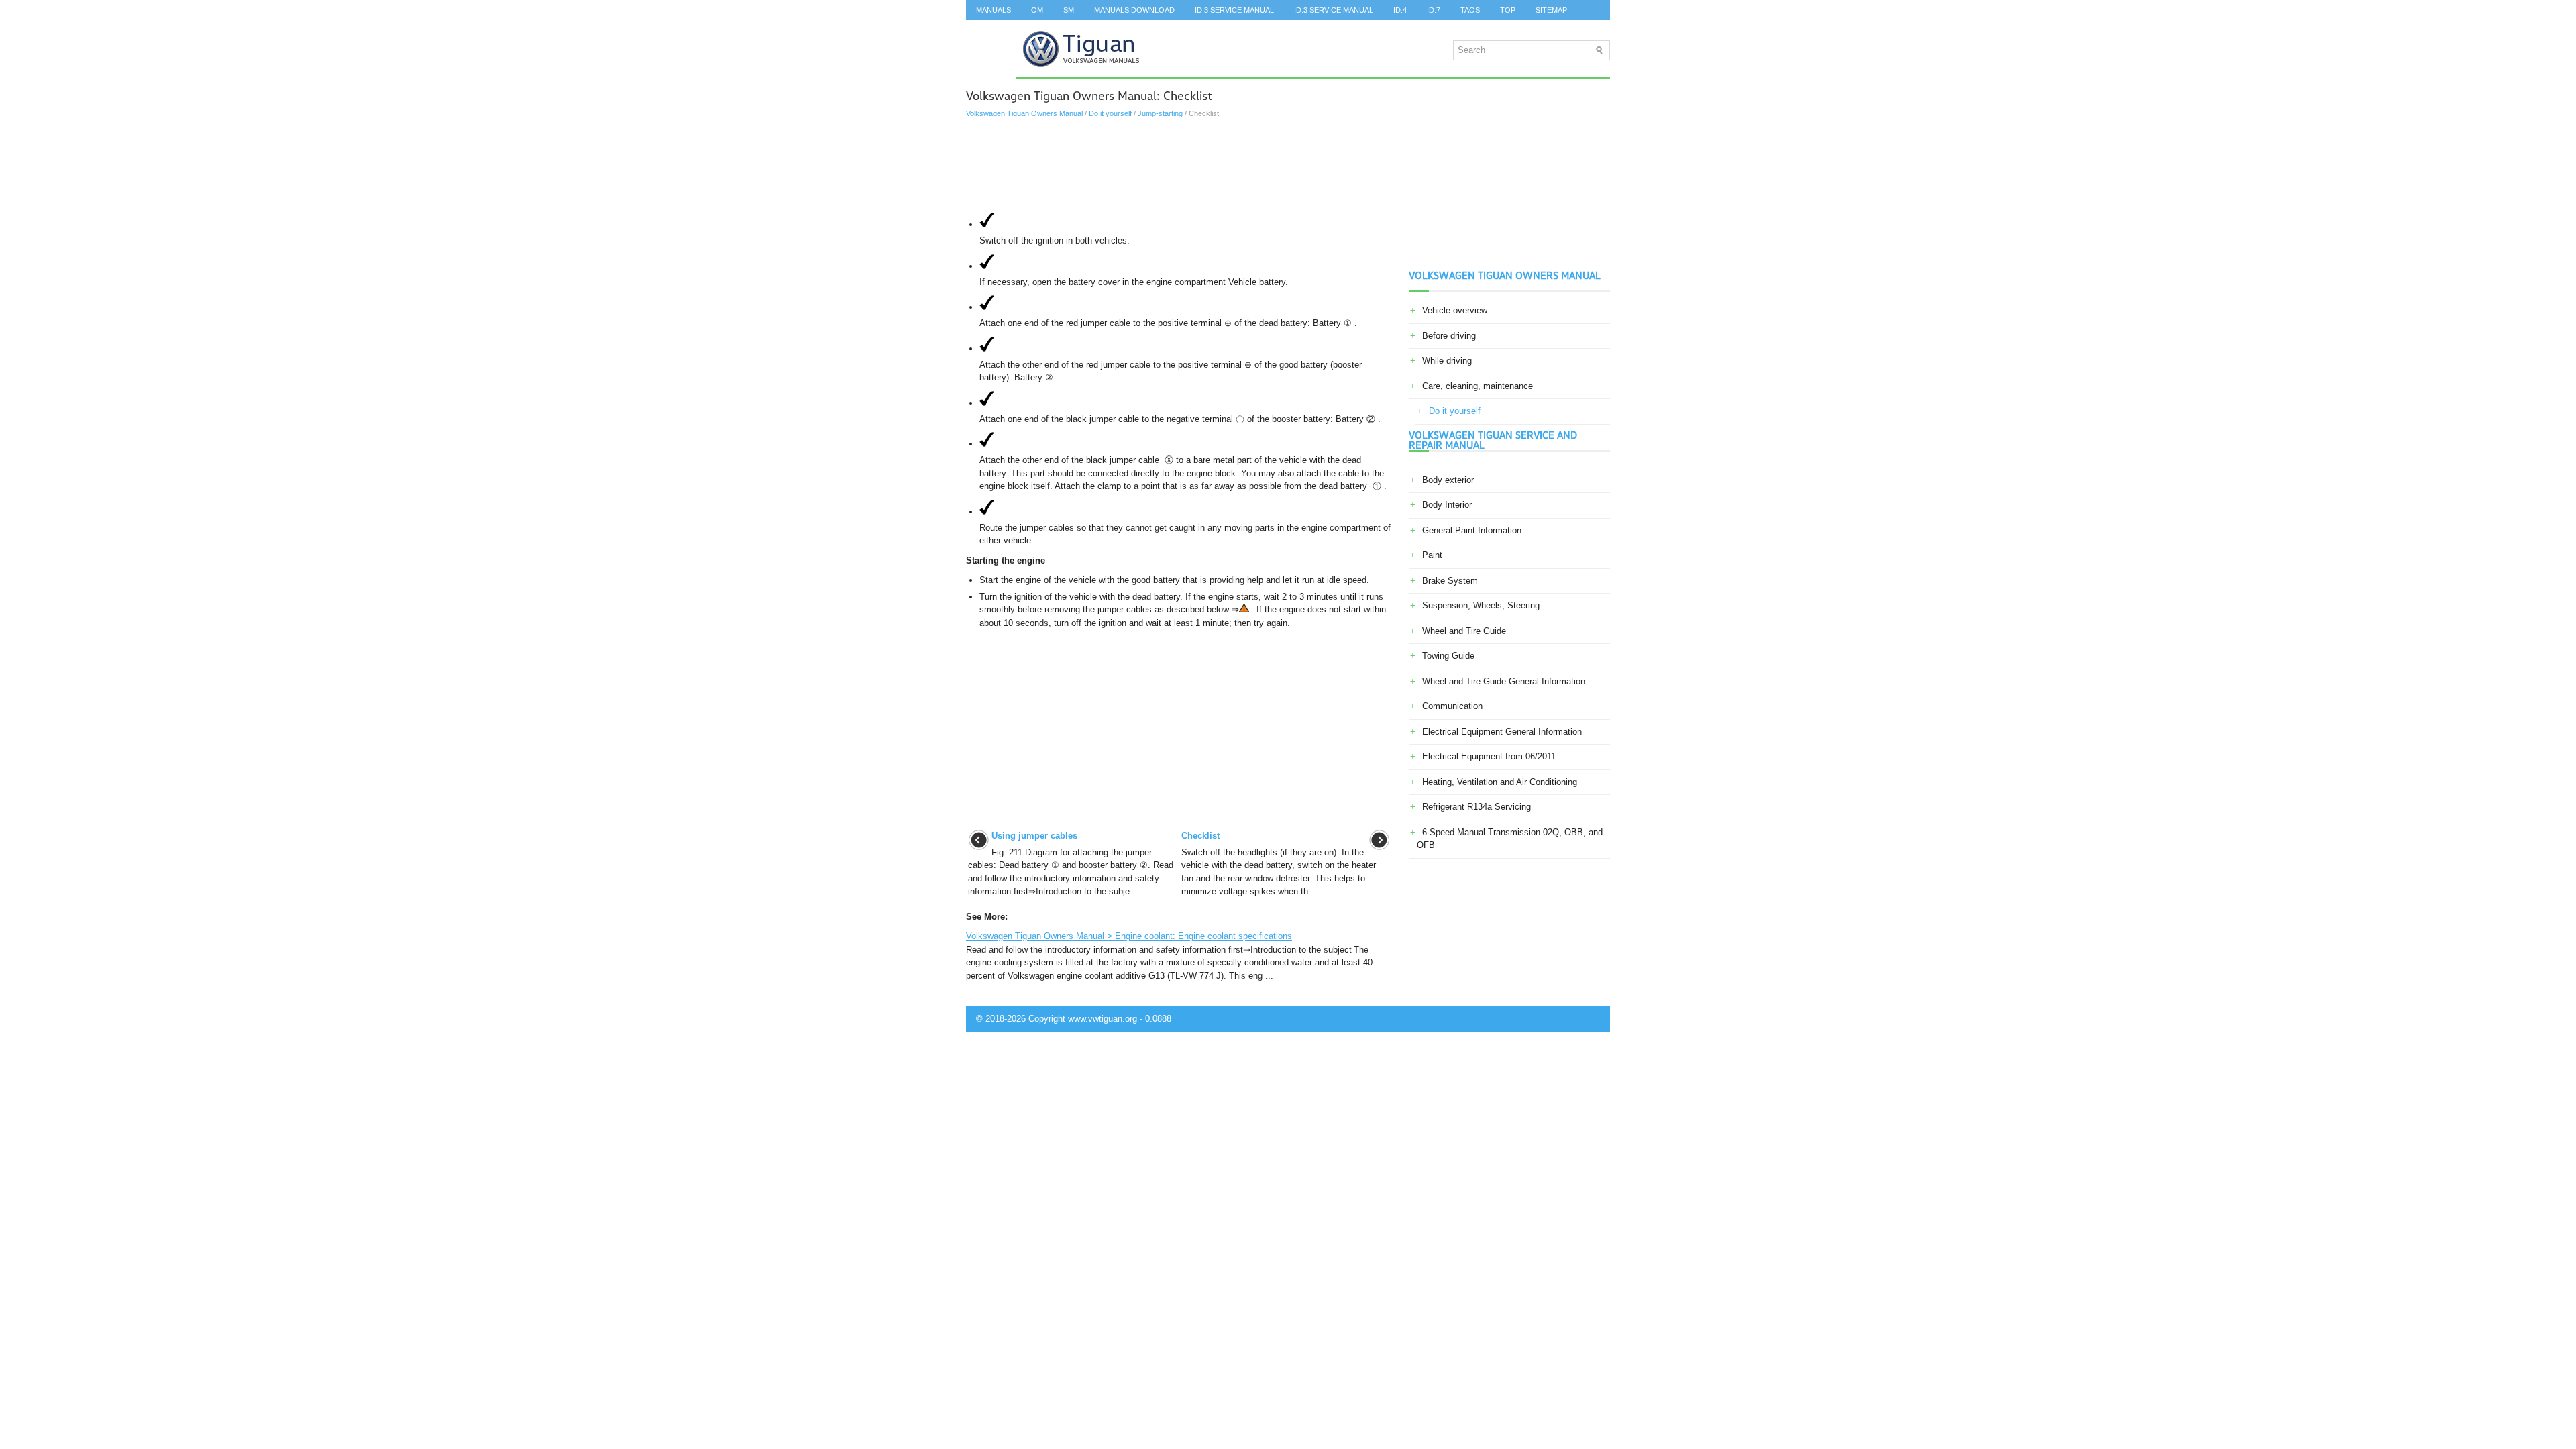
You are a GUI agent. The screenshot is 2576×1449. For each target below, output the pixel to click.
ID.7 (1434, 10)
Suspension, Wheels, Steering (1481, 605)
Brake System (1450, 581)
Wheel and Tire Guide (1464, 631)
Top (1508, 10)
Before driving (1449, 336)
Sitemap (1551, 10)
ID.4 (1400, 10)
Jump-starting (1160, 113)
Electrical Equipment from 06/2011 (1489, 756)
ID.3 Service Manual (1234, 10)
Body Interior (1447, 505)
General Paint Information (1472, 530)
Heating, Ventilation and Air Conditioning (1500, 782)
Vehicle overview (1455, 310)
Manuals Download (1134, 10)
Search (991, 30)
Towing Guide (1448, 656)
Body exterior (1448, 480)
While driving (1447, 361)
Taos (1470, 10)
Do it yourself (1110, 113)
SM (1069, 10)
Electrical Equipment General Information (1502, 732)
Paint (1432, 555)
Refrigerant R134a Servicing (1477, 807)
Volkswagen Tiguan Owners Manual (1024, 113)
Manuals (994, 10)
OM (1037, 10)
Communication (1452, 706)
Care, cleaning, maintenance (1478, 386)
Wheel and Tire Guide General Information (1504, 681)
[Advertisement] (1179, 166)
